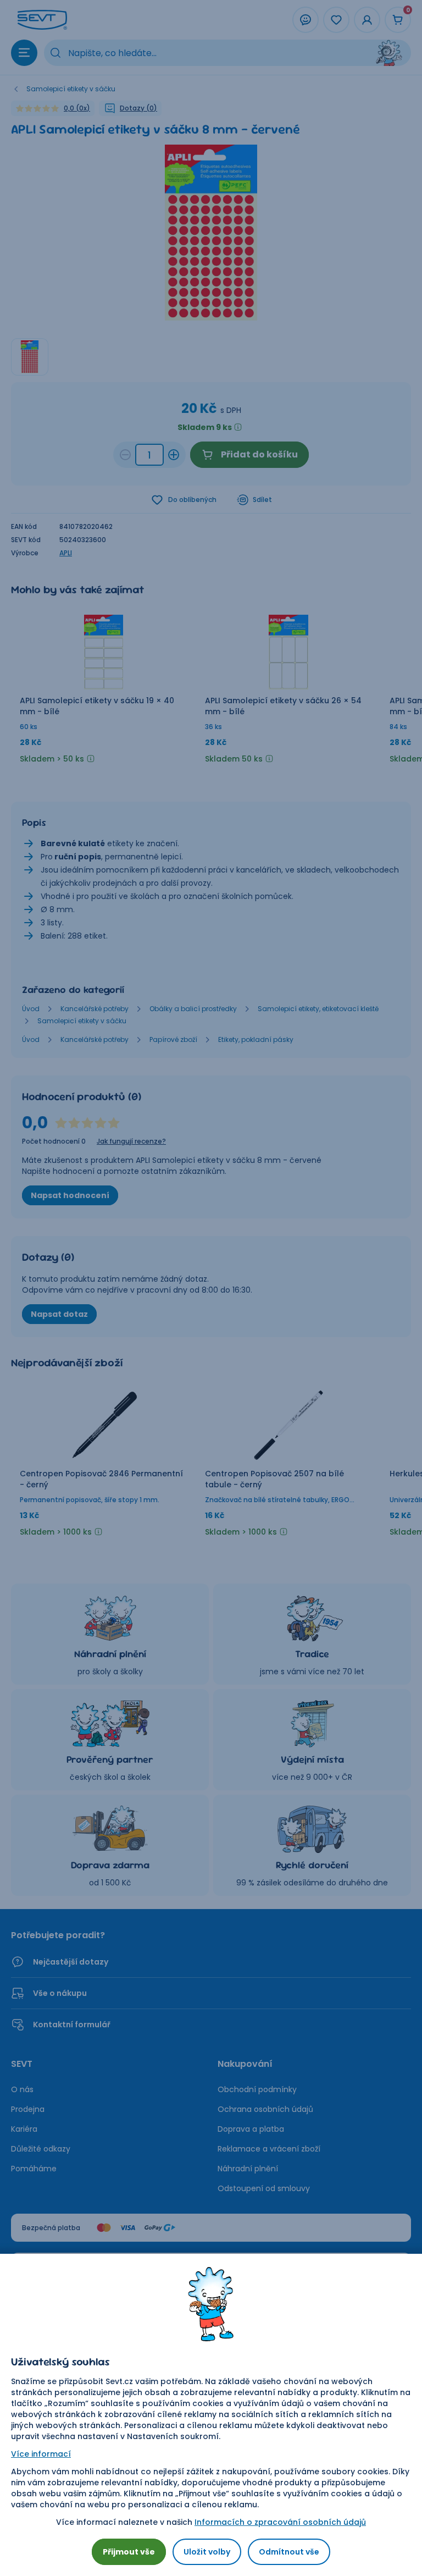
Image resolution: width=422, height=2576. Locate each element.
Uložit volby (207, 2552)
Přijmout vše (129, 2552)
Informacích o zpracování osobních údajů (280, 2522)
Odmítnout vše (289, 2552)
